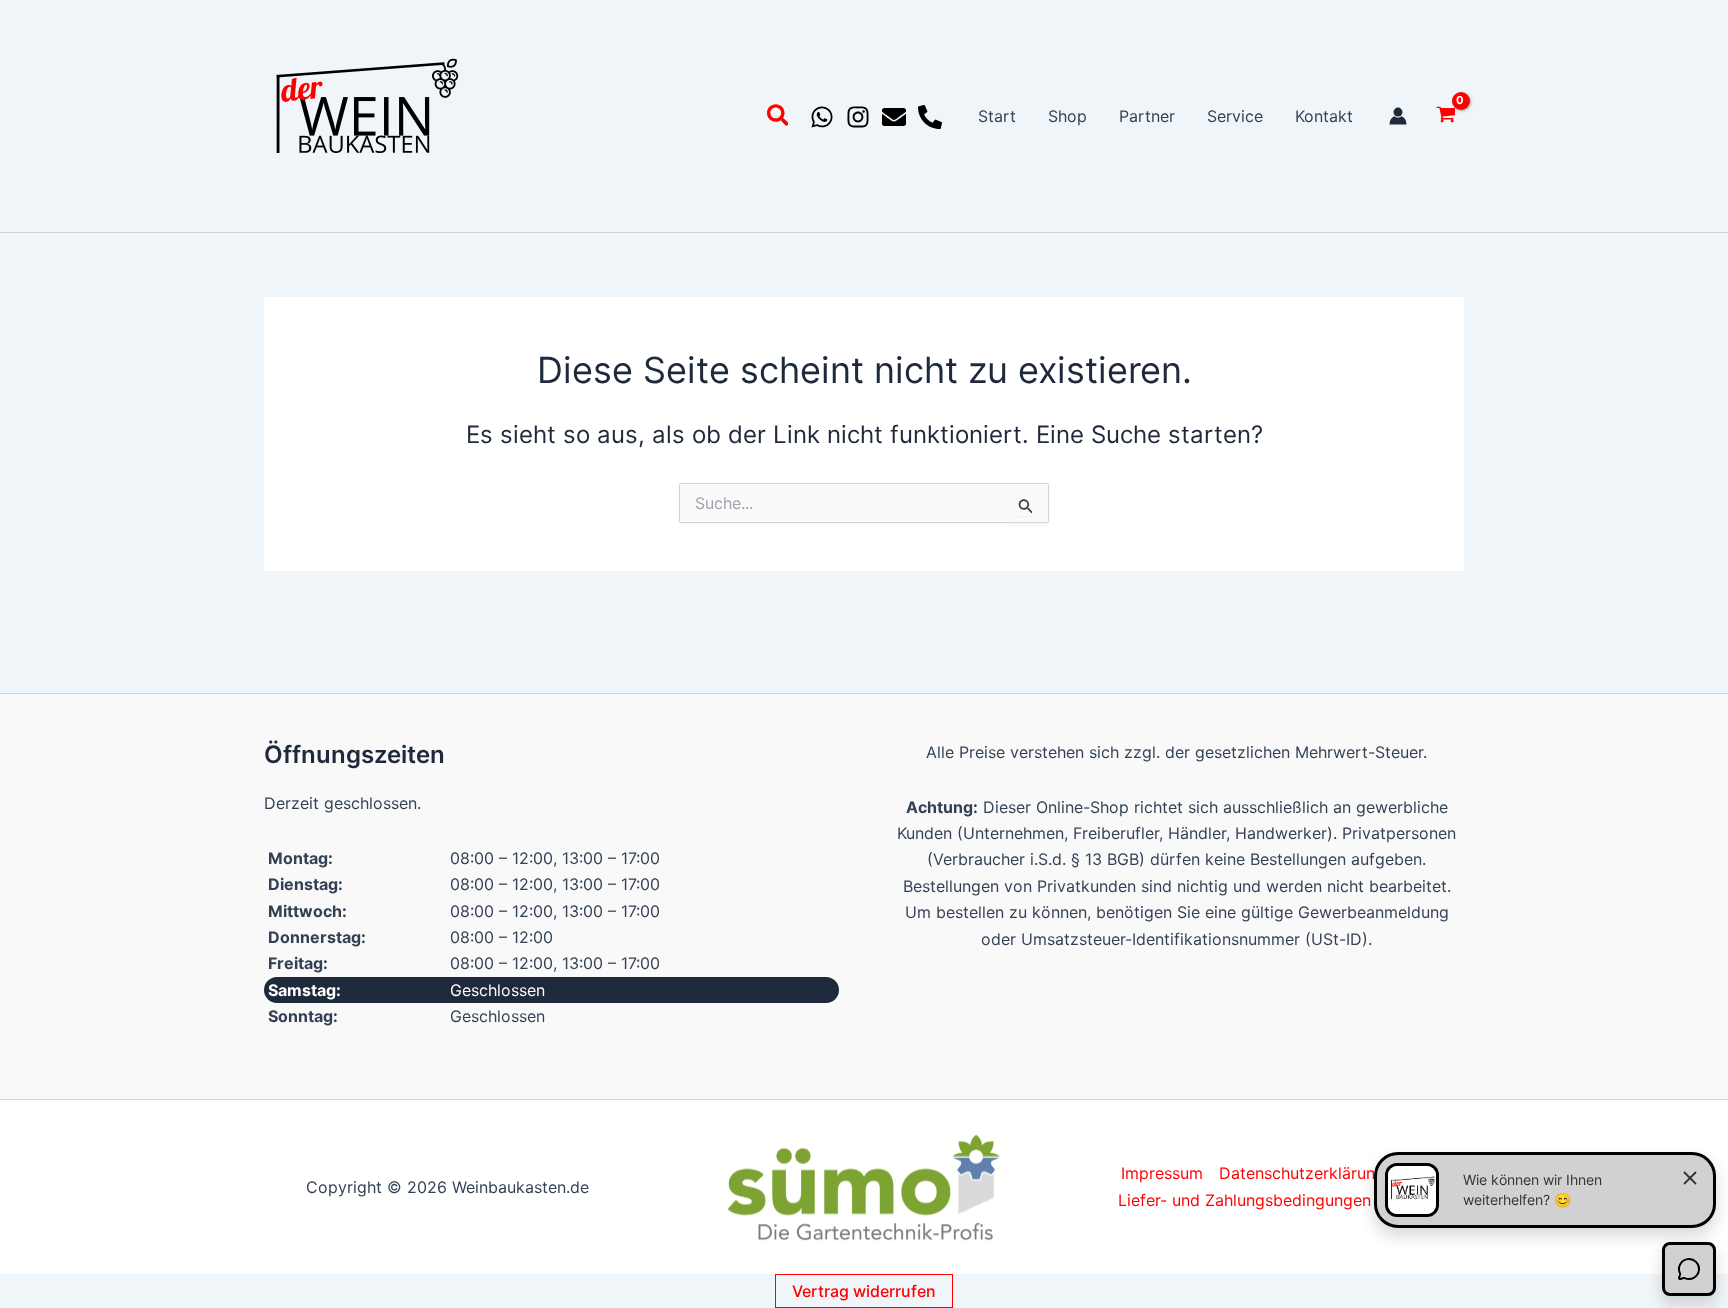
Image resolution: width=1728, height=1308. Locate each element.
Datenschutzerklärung (1302, 1173)
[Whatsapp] (822, 117)
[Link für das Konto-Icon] (1398, 116)
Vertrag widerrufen (864, 1291)
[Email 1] (894, 117)
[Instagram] (858, 117)
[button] (779, 118)
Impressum (1162, 1173)
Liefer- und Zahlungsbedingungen (1244, 1200)
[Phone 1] (930, 117)
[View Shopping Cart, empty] (1445, 116)
